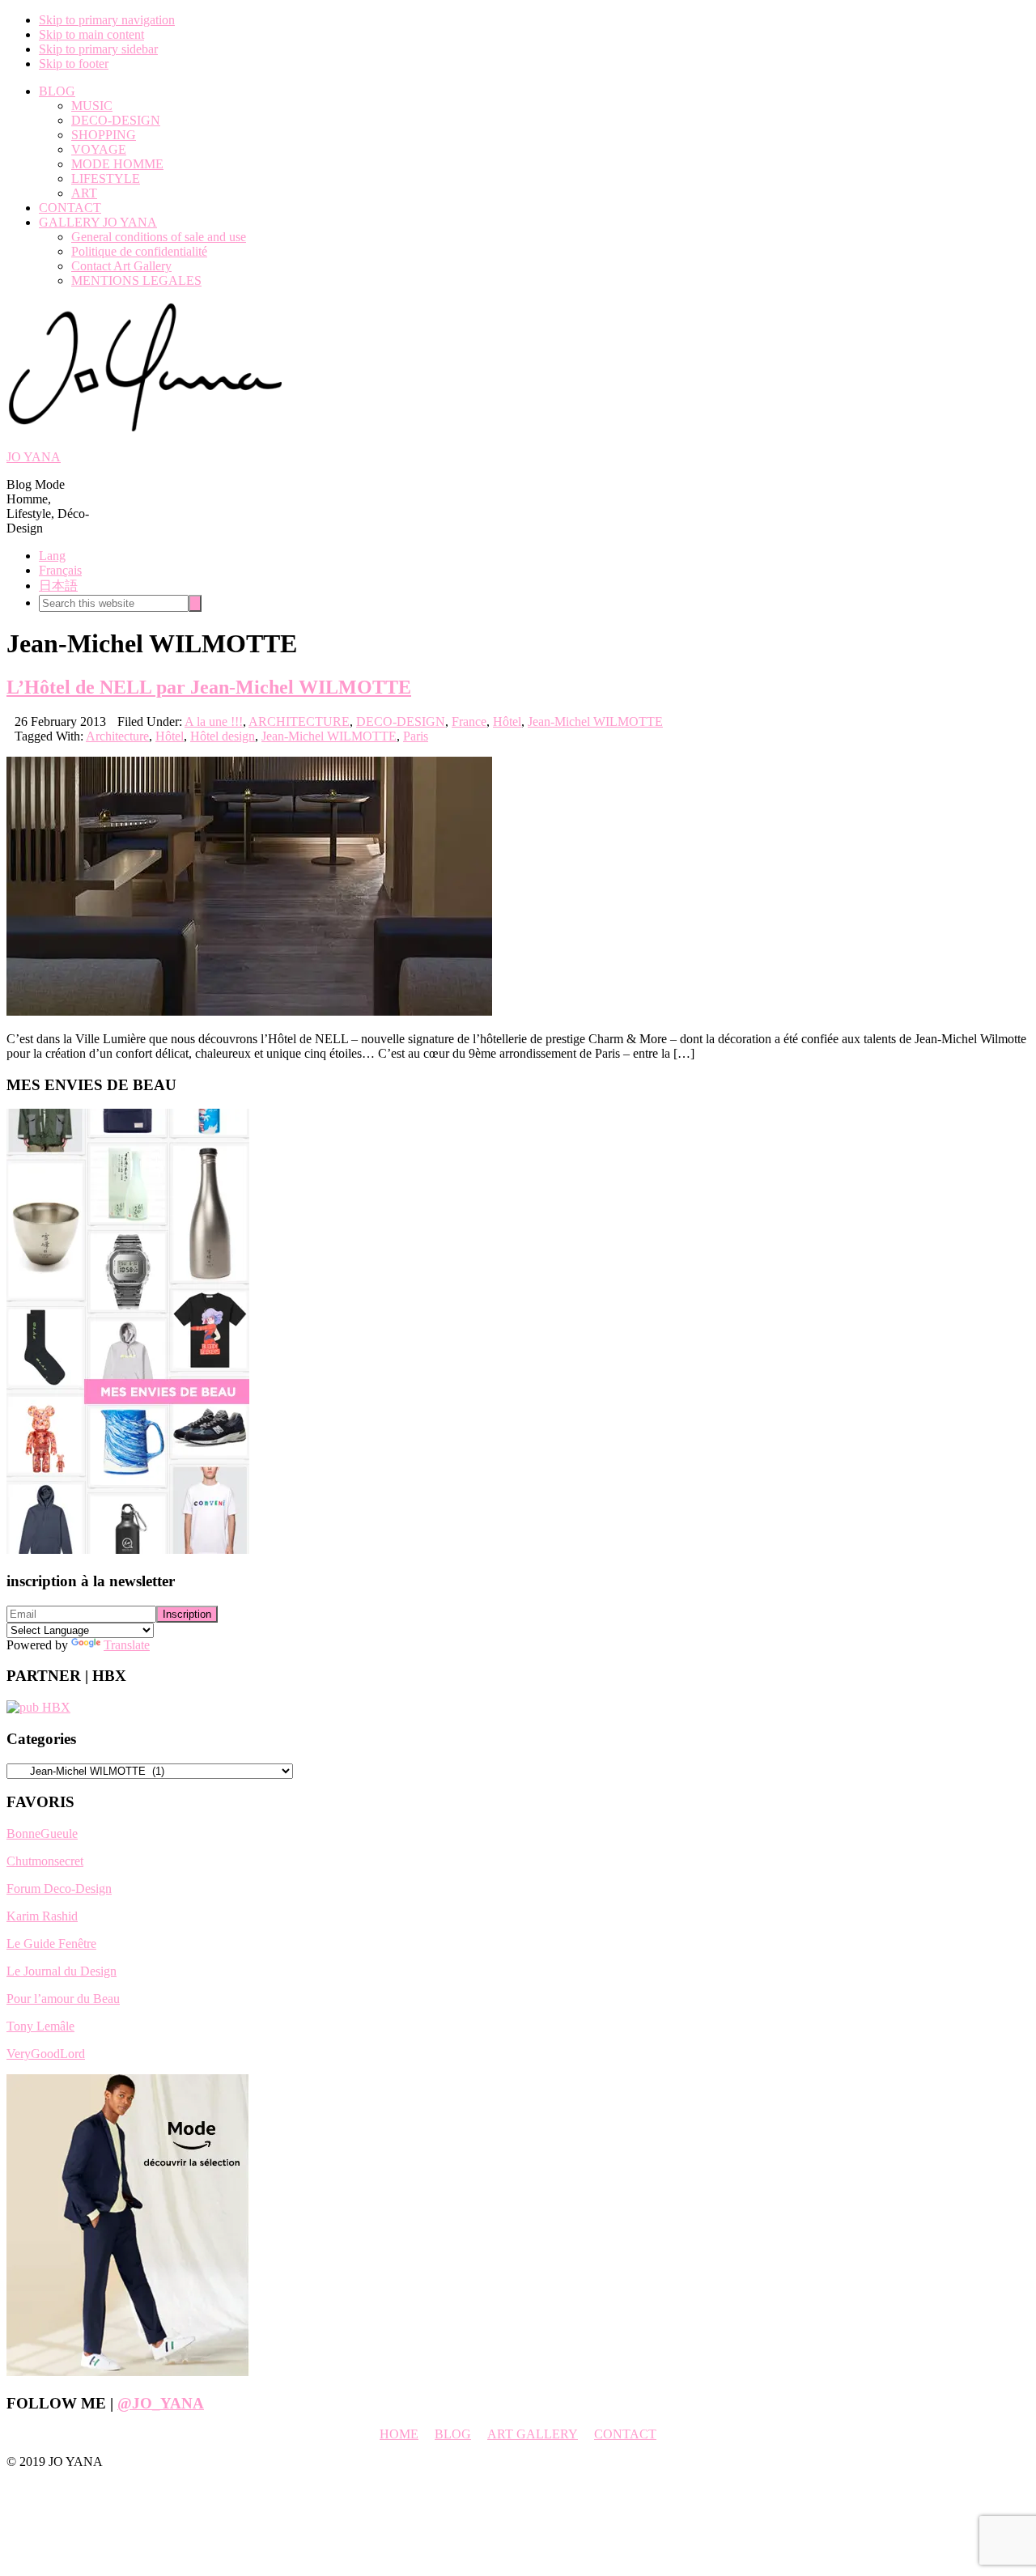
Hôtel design (223, 736)
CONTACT (625, 2434)
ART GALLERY (533, 2434)
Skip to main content (91, 34)
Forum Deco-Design (59, 1889)
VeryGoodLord (46, 2054)
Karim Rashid (42, 1916)
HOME (399, 2434)
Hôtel (507, 721)
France (469, 721)
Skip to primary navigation (107, 20)
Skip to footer (74, 64)
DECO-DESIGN (401, 721)
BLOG (453, 2434)
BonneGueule (42, 1833)
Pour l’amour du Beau (63, 1999)
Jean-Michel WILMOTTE (595, 721)
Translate (127, 1645)
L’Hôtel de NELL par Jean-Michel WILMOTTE (209, 687)
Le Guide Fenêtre (51, 1944)
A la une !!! (214, 721)
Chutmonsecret (45, 1861)
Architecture (117, 736)
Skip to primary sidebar (98, 49)
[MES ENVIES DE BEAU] (128, 1549)
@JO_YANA (161, 2403)
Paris (416, 736)
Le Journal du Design (62, 1971)
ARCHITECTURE (299, 721)
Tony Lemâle (40, 2026)
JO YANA (34, 457)
